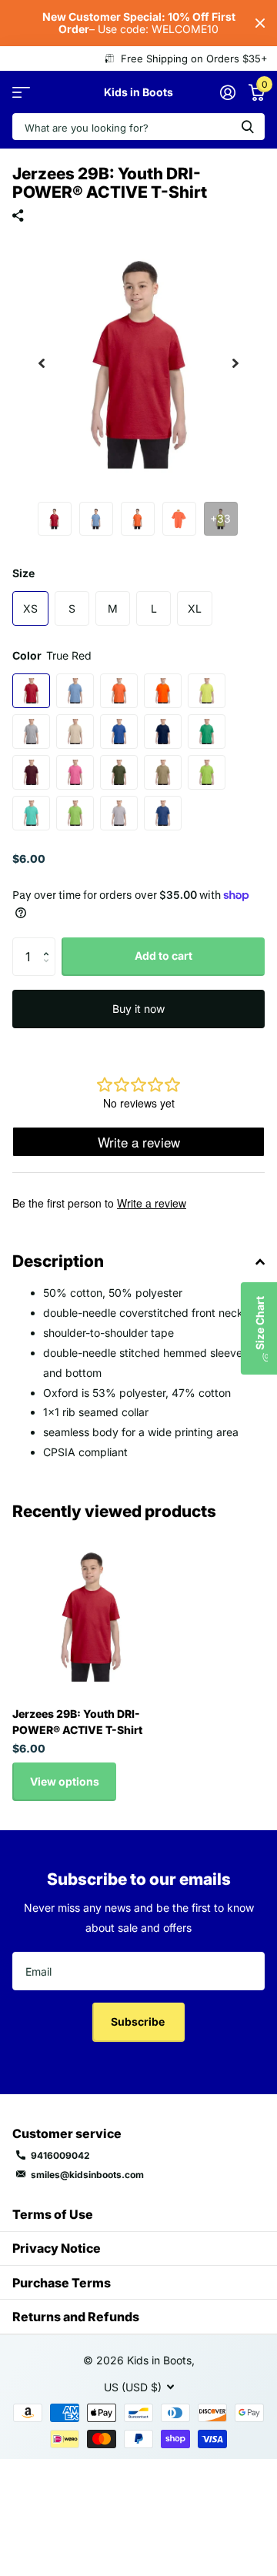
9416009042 (60, 2155)
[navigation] (55, 519)
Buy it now (138, 1009)
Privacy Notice (57, 2248)
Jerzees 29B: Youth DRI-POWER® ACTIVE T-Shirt (77, 1722)
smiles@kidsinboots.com (87, 2175)
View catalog (21, 92)
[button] (42, 363)
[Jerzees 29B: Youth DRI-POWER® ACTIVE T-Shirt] (91, 1616)
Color (52, 655)
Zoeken (248, 127)
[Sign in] (227, 92)
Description (58, 1261)
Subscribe (139, 2021)
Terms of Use (53, 2214)
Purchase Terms (62, 2283)
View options (65, 1781)
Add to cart (164, 956)
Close (260, 23)
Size (23, 573)
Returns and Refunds (76, 2317)
